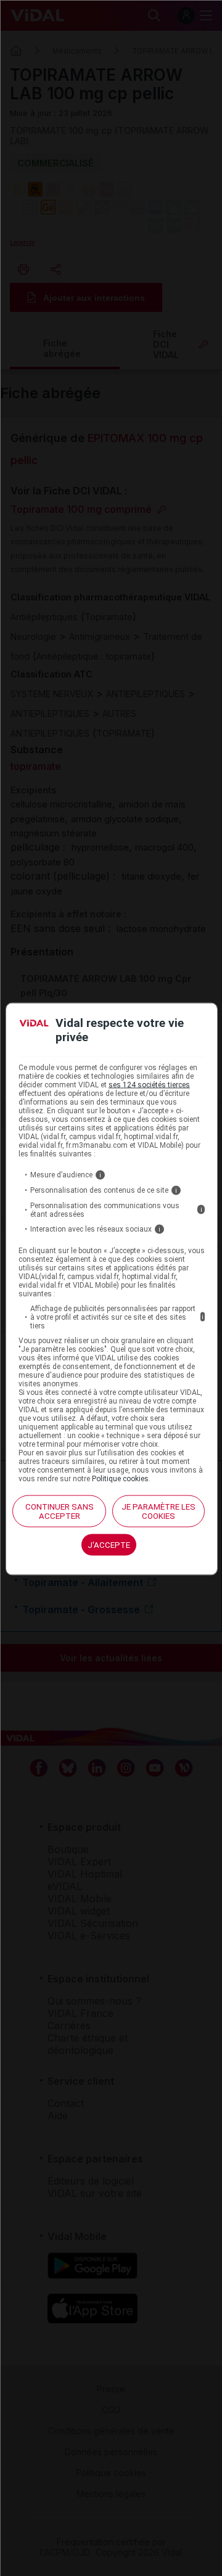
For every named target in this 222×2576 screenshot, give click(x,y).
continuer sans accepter (60, 1511)
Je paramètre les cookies (158, 1511)
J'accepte (109, 1544)
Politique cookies (120, 1478)
